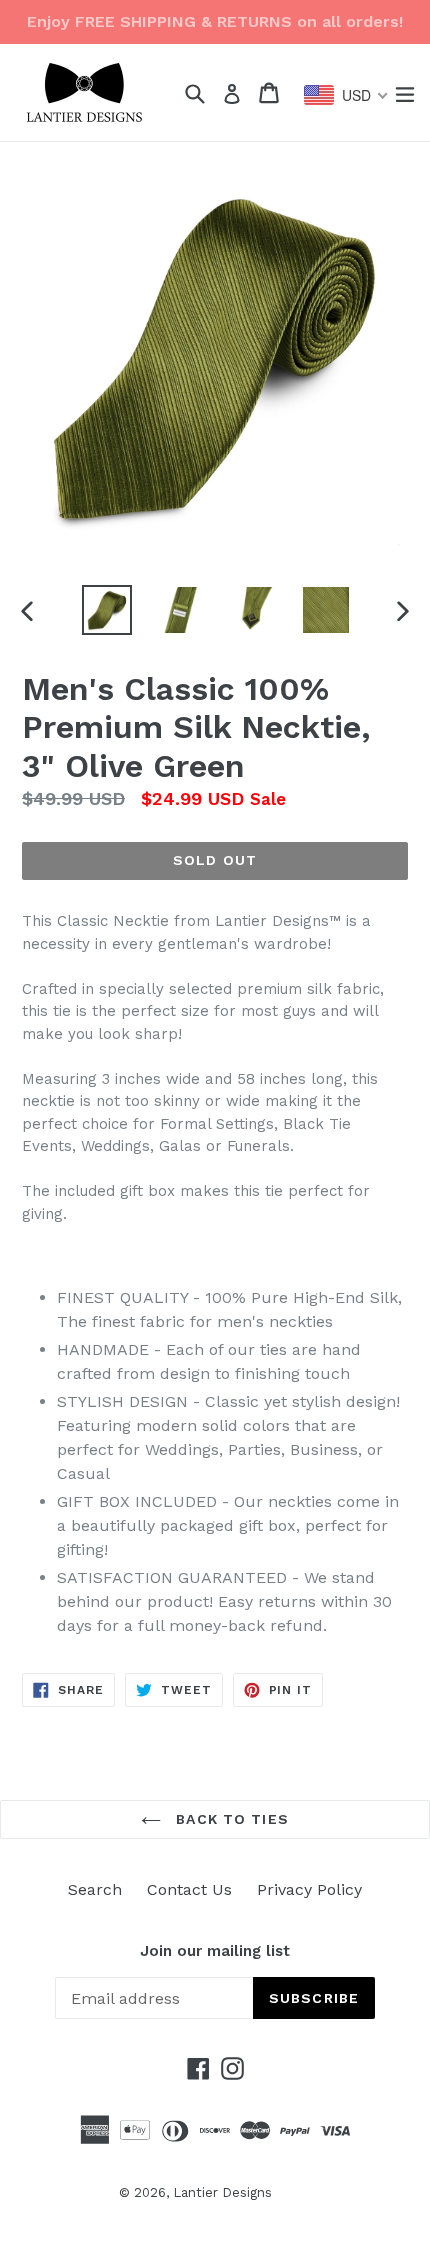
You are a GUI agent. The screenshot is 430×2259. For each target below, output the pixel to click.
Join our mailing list (215, 1951)
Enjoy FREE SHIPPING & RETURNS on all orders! (215, 21)
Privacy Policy (309, 1889)
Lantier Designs (222, 2192)
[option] (106, 610)
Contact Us (189, 1889)
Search (95, 1889)
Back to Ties (230, 1819)
